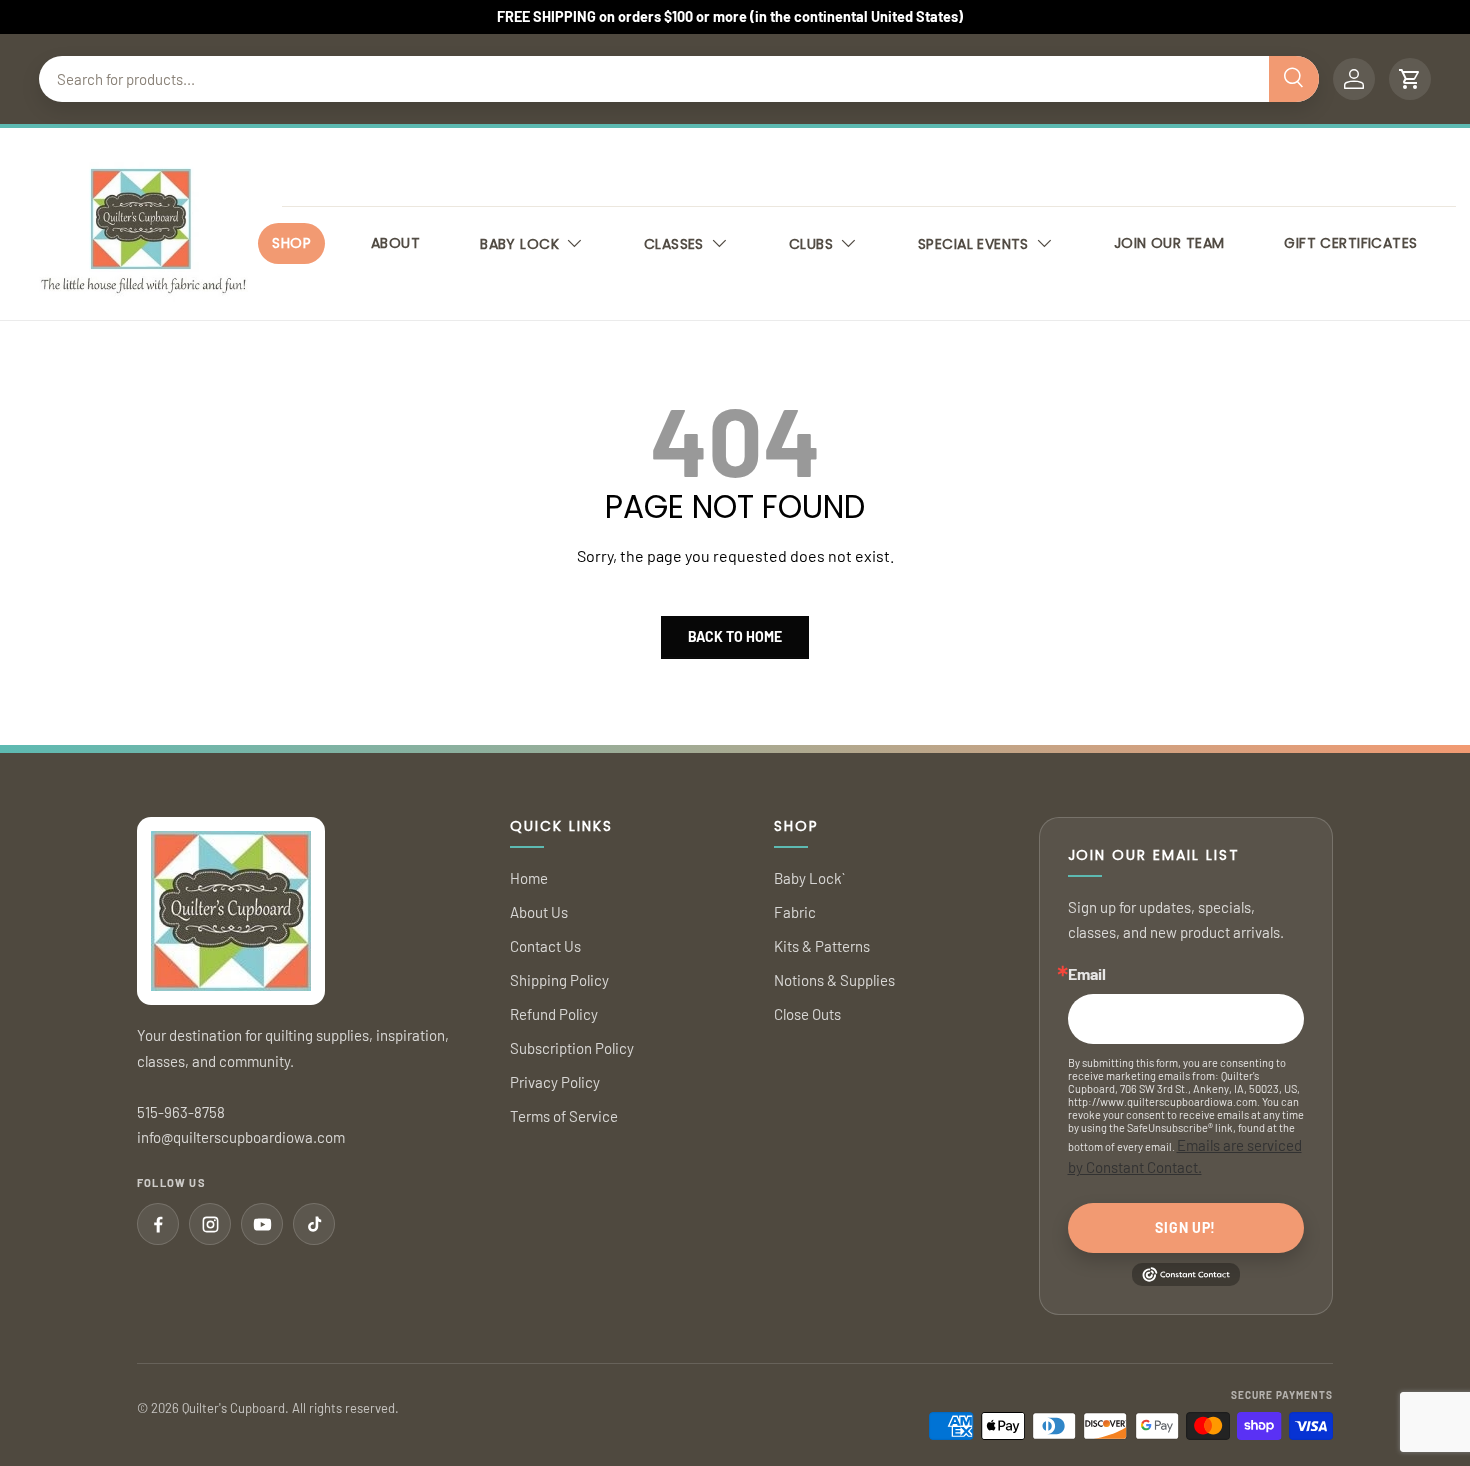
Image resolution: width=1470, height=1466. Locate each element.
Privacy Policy (555, 1082)
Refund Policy (554, 1014)
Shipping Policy (559, 980)
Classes (674, 244)
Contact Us (545, 946)
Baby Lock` (809, 878)
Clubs (811, 244)
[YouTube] (262, 1224)
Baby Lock (519, 244)
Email (1087, 974)
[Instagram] (210, 1224)
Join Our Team (1169, 243)
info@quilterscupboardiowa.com (241, 1137)
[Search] (1294, 79)
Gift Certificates (1350, 243)
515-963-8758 (181, 1112)
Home (529, 878)
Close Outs (807, 1014)
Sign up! (1185, 1227)
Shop (291, 243)
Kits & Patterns (822, 946)
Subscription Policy (572, 1048)
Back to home (735, 636)
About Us (539, 912)
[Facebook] (158, 1224)
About (395, 243)
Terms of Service (564, 1116)
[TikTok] (314, 1224)
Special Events (973, 244)
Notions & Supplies (834, 980)
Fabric (795, 912)
